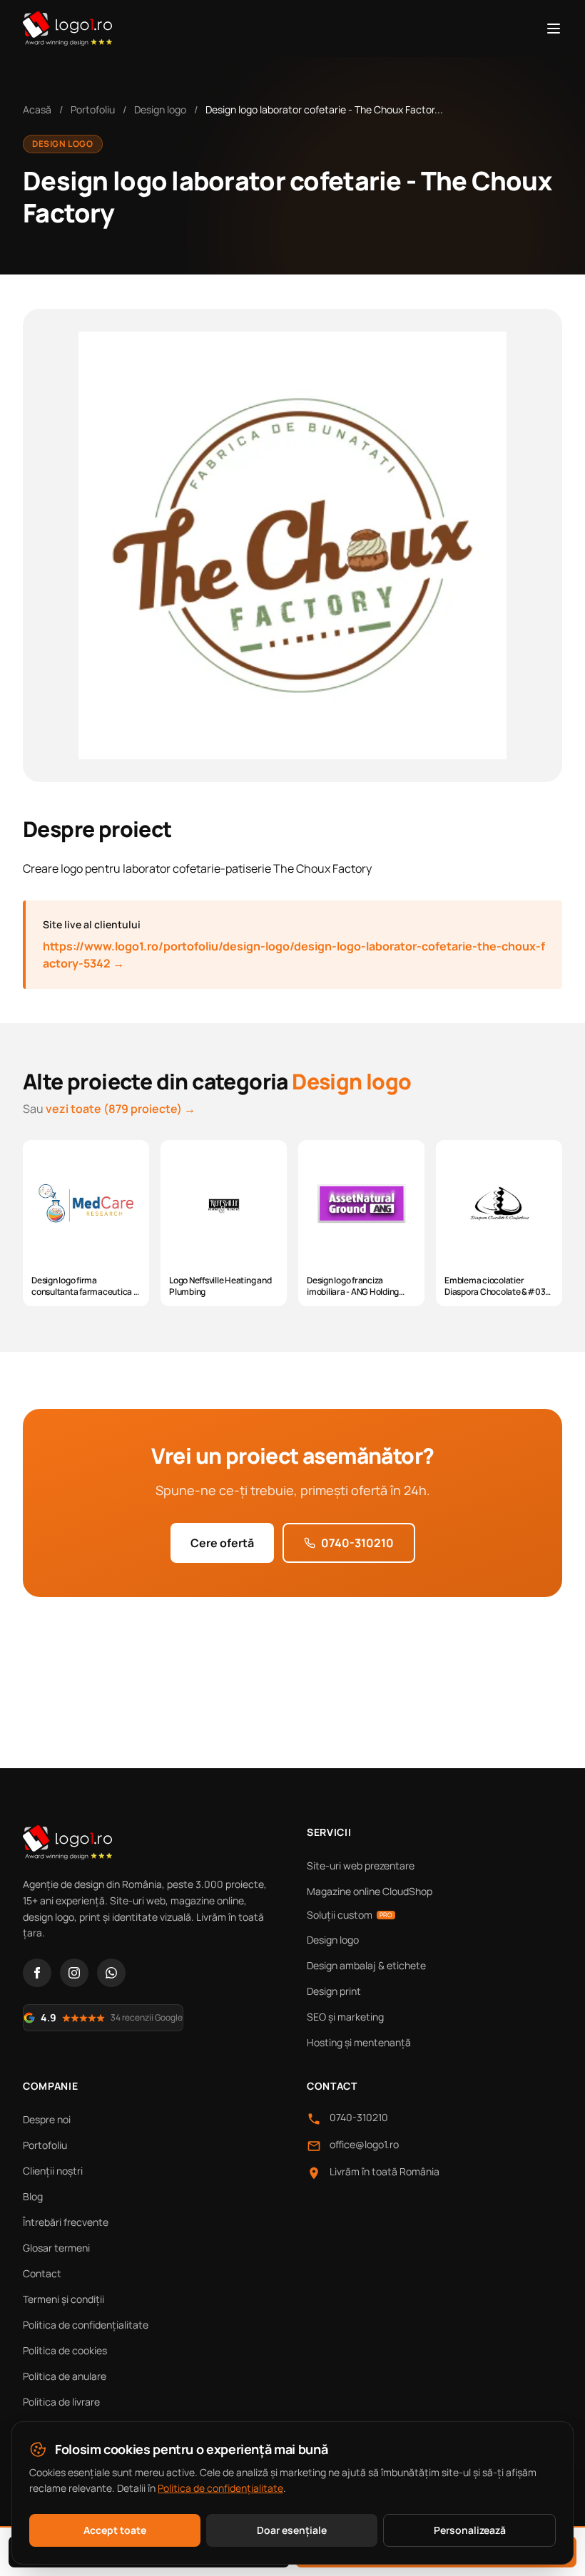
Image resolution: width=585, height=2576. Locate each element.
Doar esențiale (292, 2530)
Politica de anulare (65, 2376)
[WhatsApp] (111, 1973)
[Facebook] (37, 1973)
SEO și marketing (345, 2017)
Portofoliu (93, 109)
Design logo (160, 109)
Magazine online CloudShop (370, 1891)
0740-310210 (357, 1543)
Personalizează (470, 2530)
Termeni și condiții (63, 2299)
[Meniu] (554, 29)
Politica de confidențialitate (86, 2325)
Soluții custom (350, 1915)
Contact (42, 2273)
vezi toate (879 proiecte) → (121, 1109)
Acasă (37, 109)
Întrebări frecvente (66, 2222)
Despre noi (47, 2119)
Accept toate (115, 2530)
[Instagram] (74, 1973)
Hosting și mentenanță (359, 2042)
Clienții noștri (53, 2171)
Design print (334, 1991)
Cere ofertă (222, 1543)
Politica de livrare (61, 2402)
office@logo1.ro (364, 2144)
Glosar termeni (56, 2248)
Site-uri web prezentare (361, 1866)
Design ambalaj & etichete (366, 1965)
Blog (33, 2196)
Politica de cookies (65, 2350)
